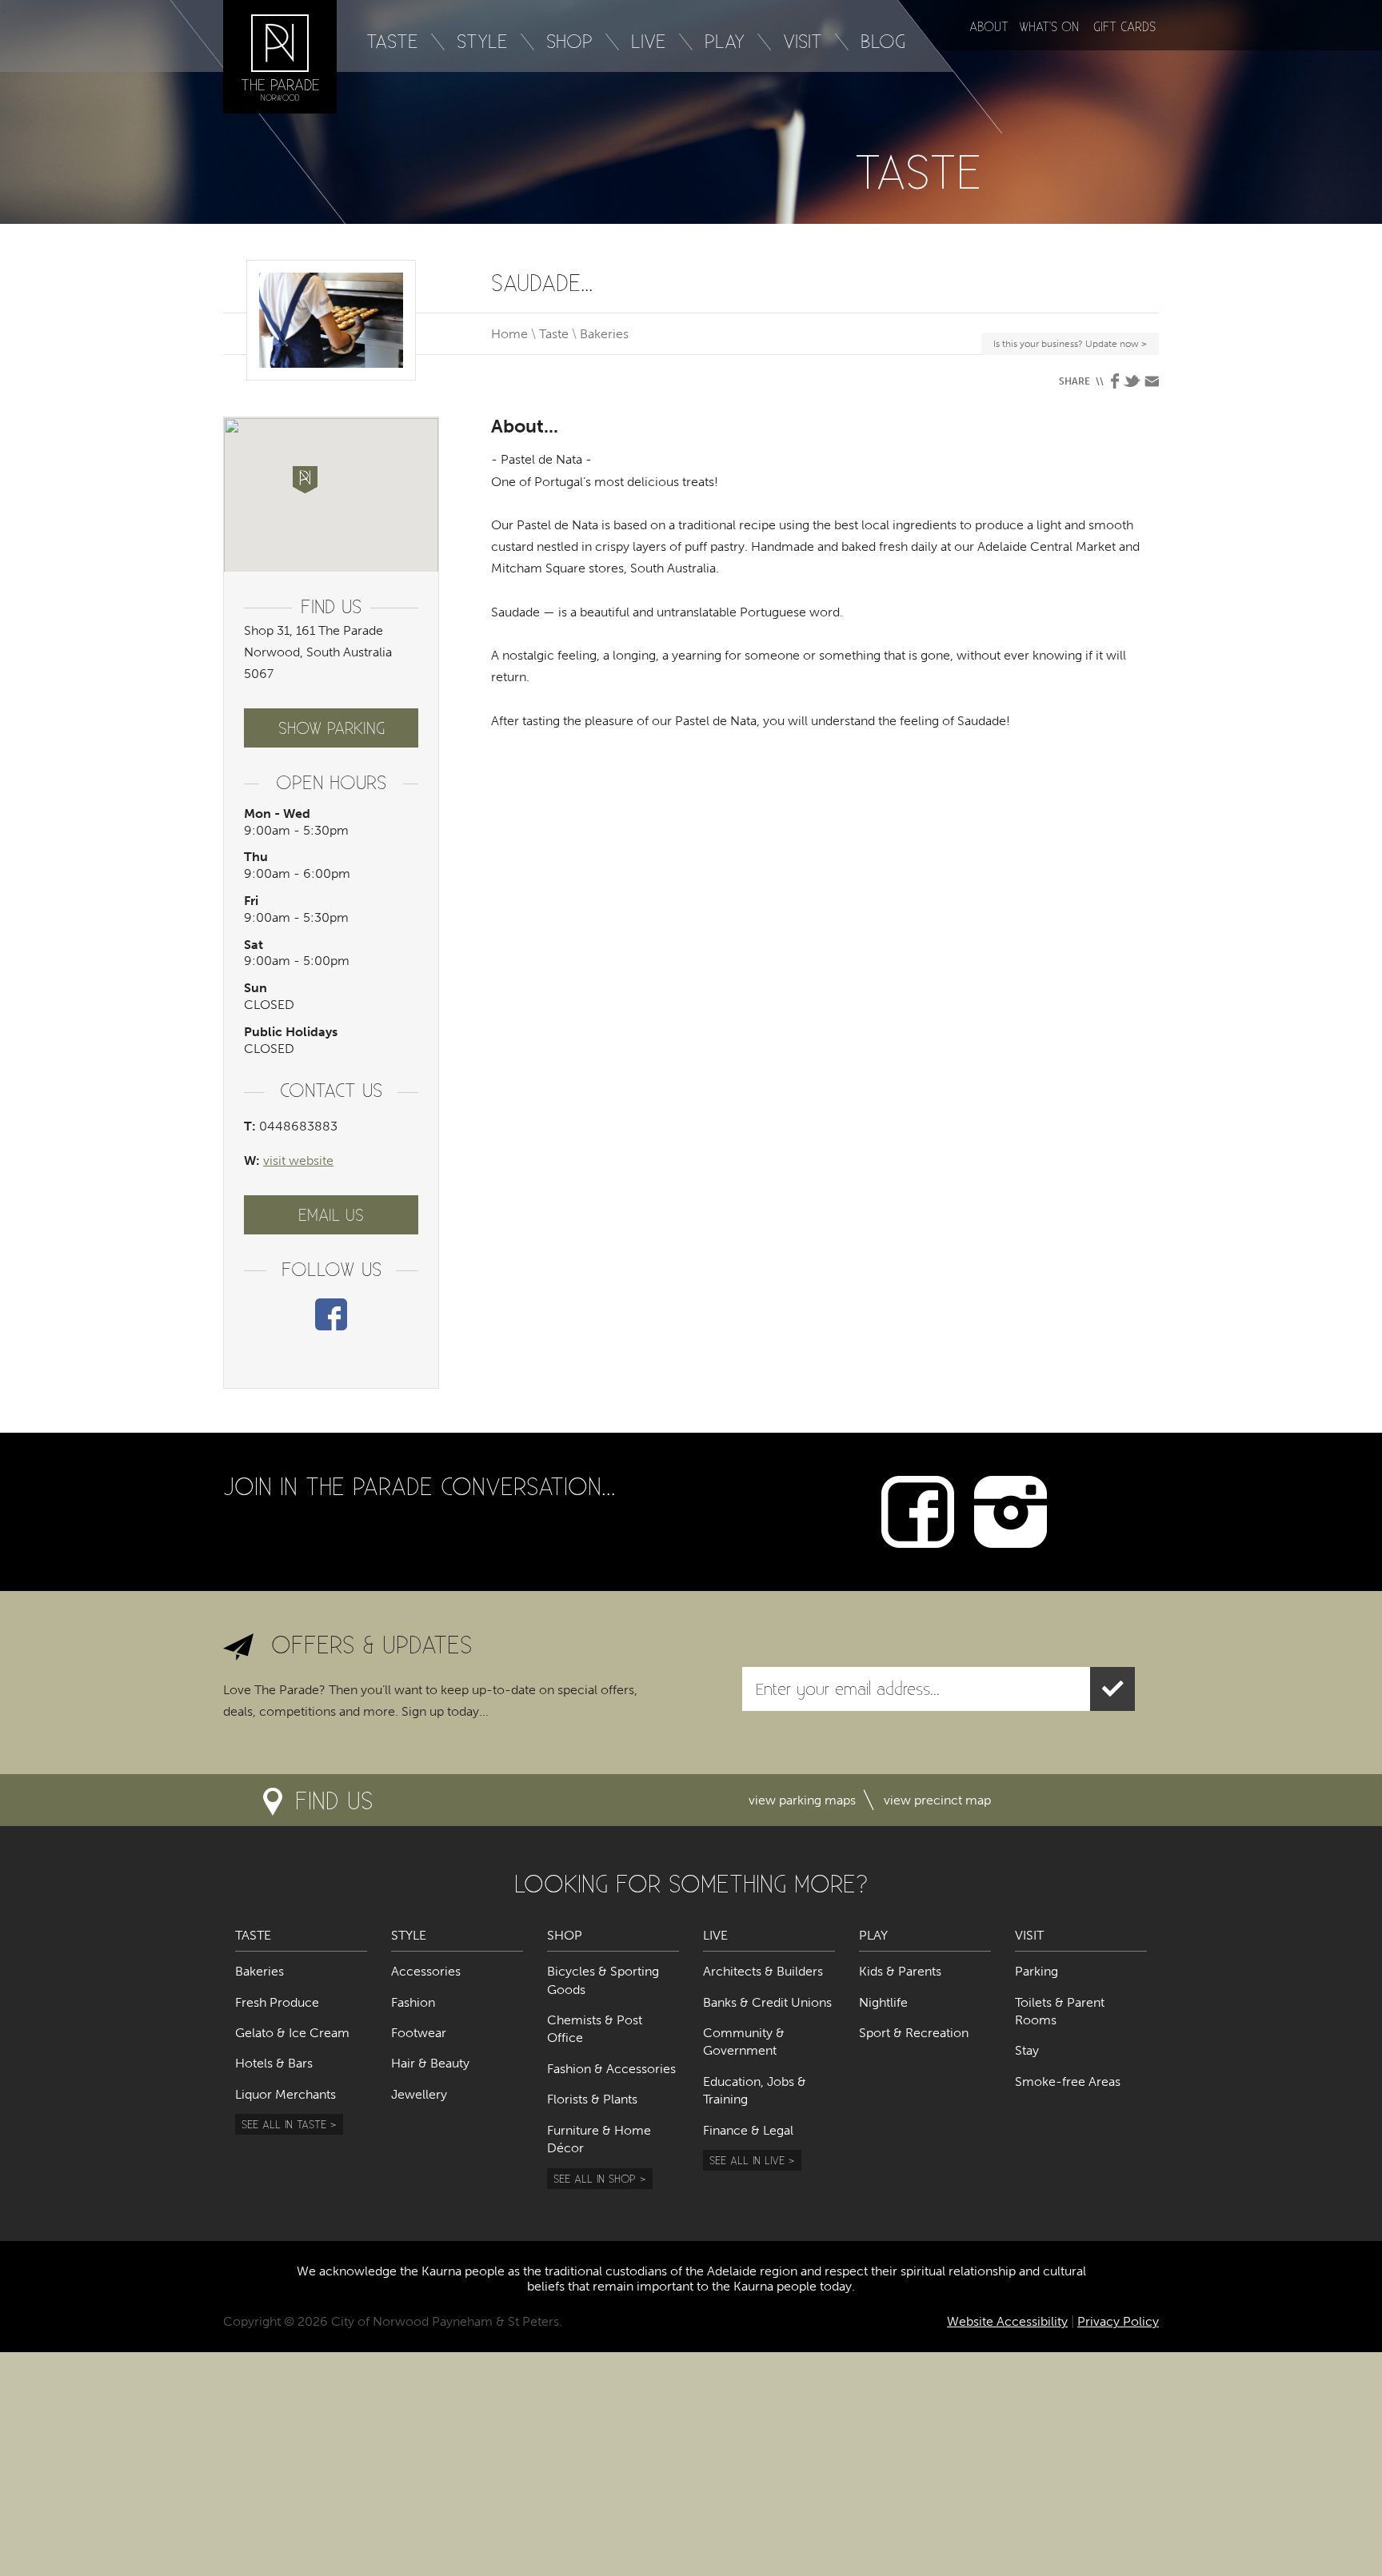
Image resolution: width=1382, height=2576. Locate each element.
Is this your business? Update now (1068, 346)
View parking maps (802, 1800)
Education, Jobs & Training (755, 2090)
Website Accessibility (1007, 2321)
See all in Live (747, 2160)
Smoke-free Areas (1068, 2082)
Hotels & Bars (274, 2063)
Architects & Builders (763, 1971)
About (989, 26)
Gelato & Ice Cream (292, 2033)
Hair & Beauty (430, 2063)
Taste (392, 41)
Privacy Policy (1118, 2321)
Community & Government (744, 2042)
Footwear (419, 2033)
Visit (803, 41)
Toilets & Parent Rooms (1060, 2011)
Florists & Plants (592, 2099)
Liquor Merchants (286, 2094)
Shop (569, 41)
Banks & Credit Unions (767, 2002)
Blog (883, 41)
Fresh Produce (277, 2002)
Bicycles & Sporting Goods (603, 1980)
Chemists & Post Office (595, 2029)
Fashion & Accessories (611, 2069)
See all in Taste (284, 2124)
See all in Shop (595, 2178)
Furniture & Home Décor (599, 2139)
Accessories (426, 1971)
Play (725, 41)
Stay (1027, 2050)
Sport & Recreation (914, 2033)
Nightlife (883, 2002)
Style (482, 41)
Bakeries (604, 334)
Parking (1036, 1971)
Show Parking (332, 728)
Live (649, 41)
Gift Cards (1124, 26)
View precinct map (937, 1800)
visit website (298, 1160)
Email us (331, 1214)
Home (509, 334)
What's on (1049, 26)
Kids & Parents (900, 1971)
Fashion (413, 2002)
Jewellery (419, 2094)
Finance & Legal (748, 2130)
